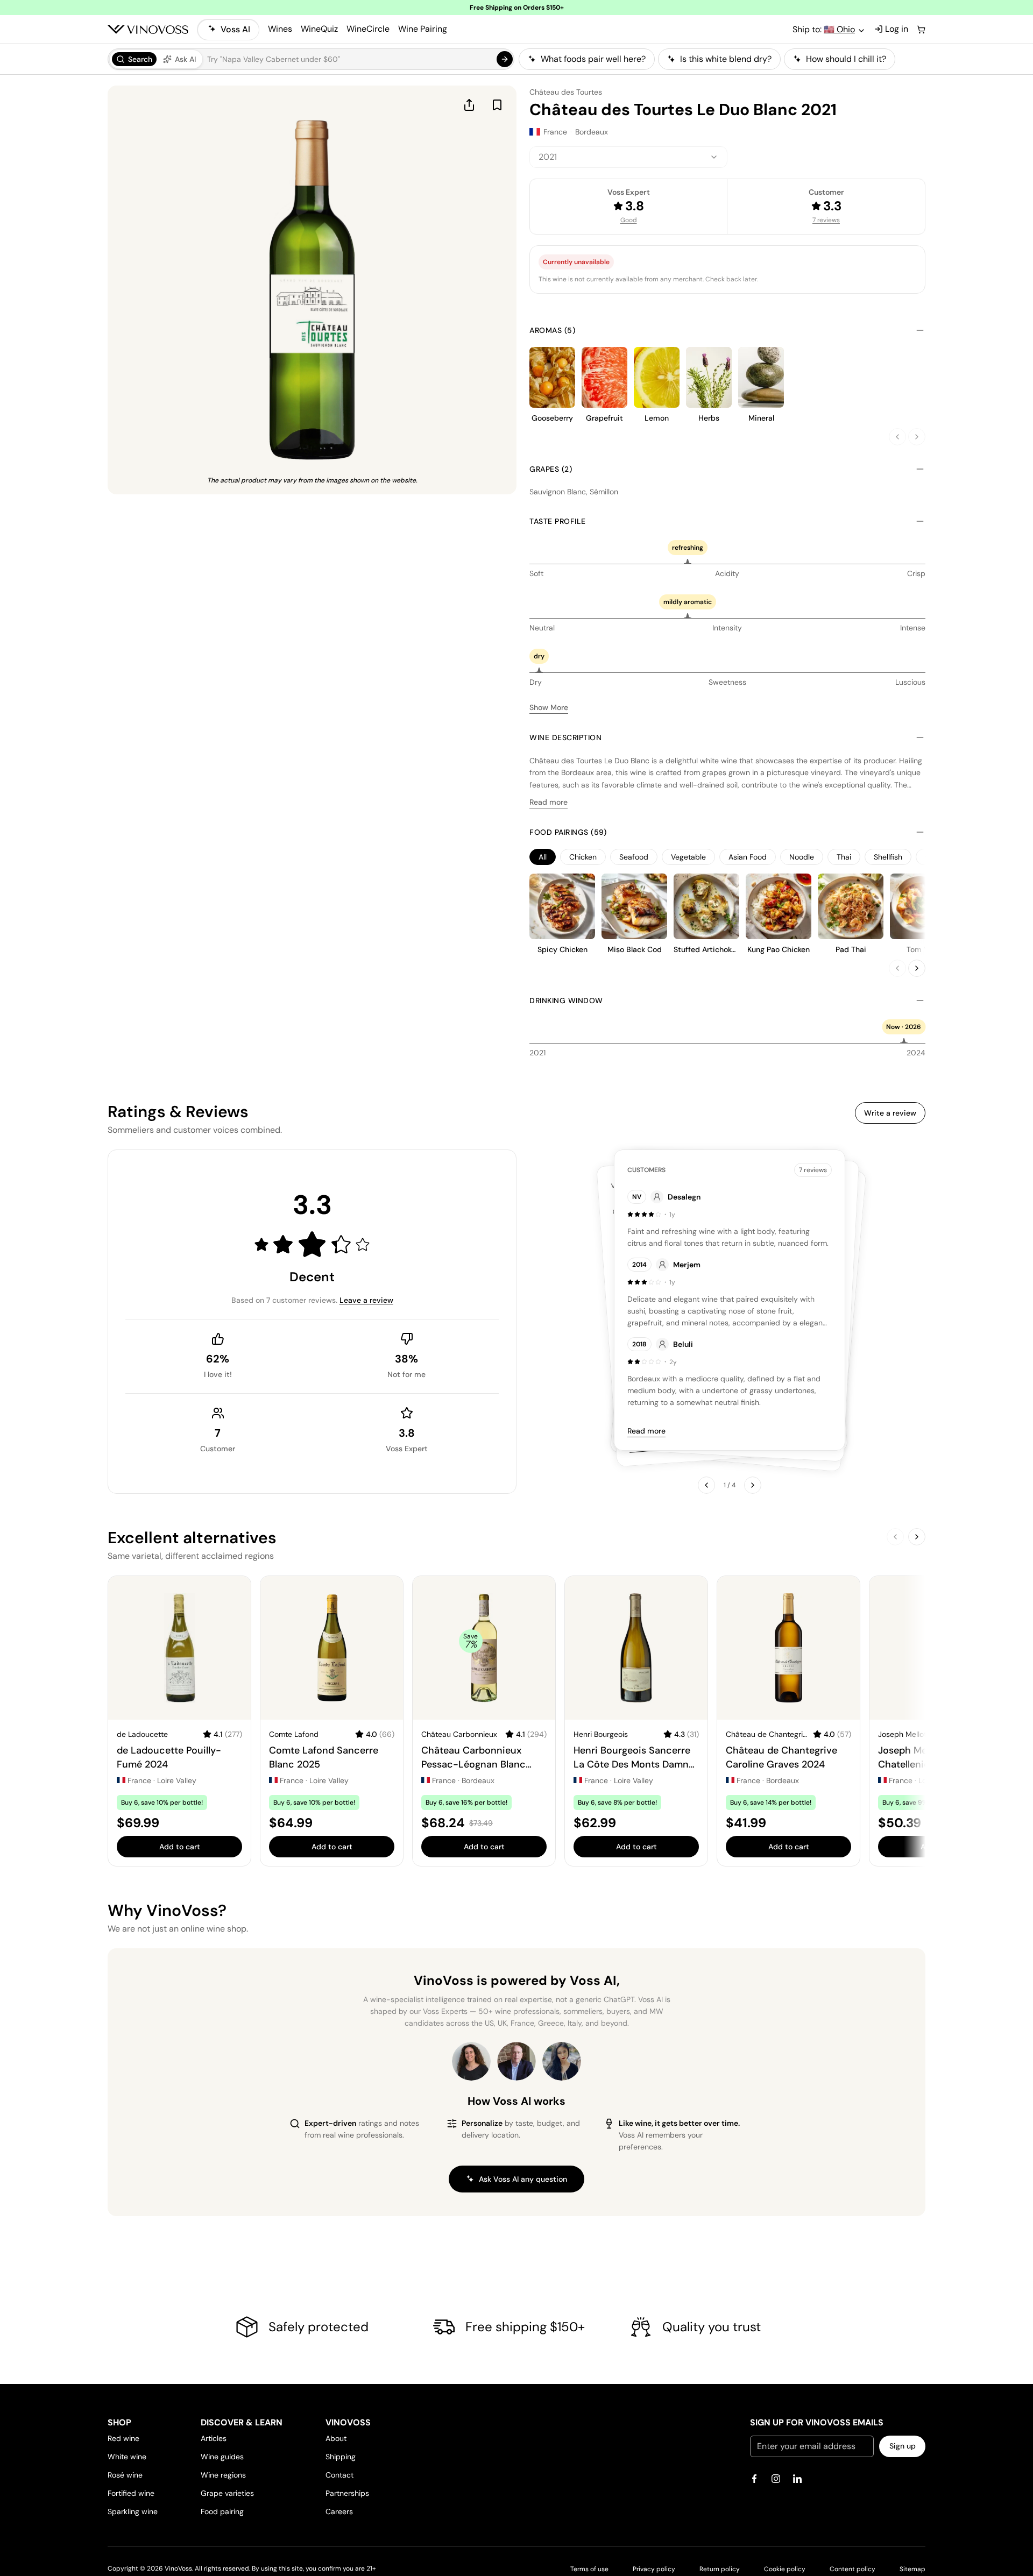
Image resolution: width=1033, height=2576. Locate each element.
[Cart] (921, 30)
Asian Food (748, 857)
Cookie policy (785, 2569)
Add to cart (180, 1847)
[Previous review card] (706, 1485)
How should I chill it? (846, 59)
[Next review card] (753, 1485)
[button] (311, 59)
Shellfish (888, 857)
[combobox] (628, 157)
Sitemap (912, 2569)
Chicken (583, 857)
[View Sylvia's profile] (562, 2061)
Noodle (802, 857)
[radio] (134, 59)
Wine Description (565, 737)
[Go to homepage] (148, 30)
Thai (844, 857)
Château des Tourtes (566, 92)
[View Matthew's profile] (516, 2061)
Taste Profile (558, 521)
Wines (280, 29)
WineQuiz (319, 29)
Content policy (852, 2569)
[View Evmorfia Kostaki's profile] (471, 2061)
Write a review (890, 1113)
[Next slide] (917, 437)
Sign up (903, 2446)
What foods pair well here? (593, 59)
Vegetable (688, 857)
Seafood (634, 857)
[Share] (469, 105)
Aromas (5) (552, 330)
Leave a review (366, 1300)
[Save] (497, 105)
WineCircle (368, 29)
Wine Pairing (423, 29)
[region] (722, 59)
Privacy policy (654, 2569)
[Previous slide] (897, 437)
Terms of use (589, 2569)
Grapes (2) (551, 469)
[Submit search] (505, 59)
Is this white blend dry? (726, 59)
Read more (549, 802)
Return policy (720, 2569)
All (543, 857)
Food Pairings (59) (568, 832)
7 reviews (826, 220)
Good (629, 220)
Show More (549, 707)
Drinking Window (566, 1000)
